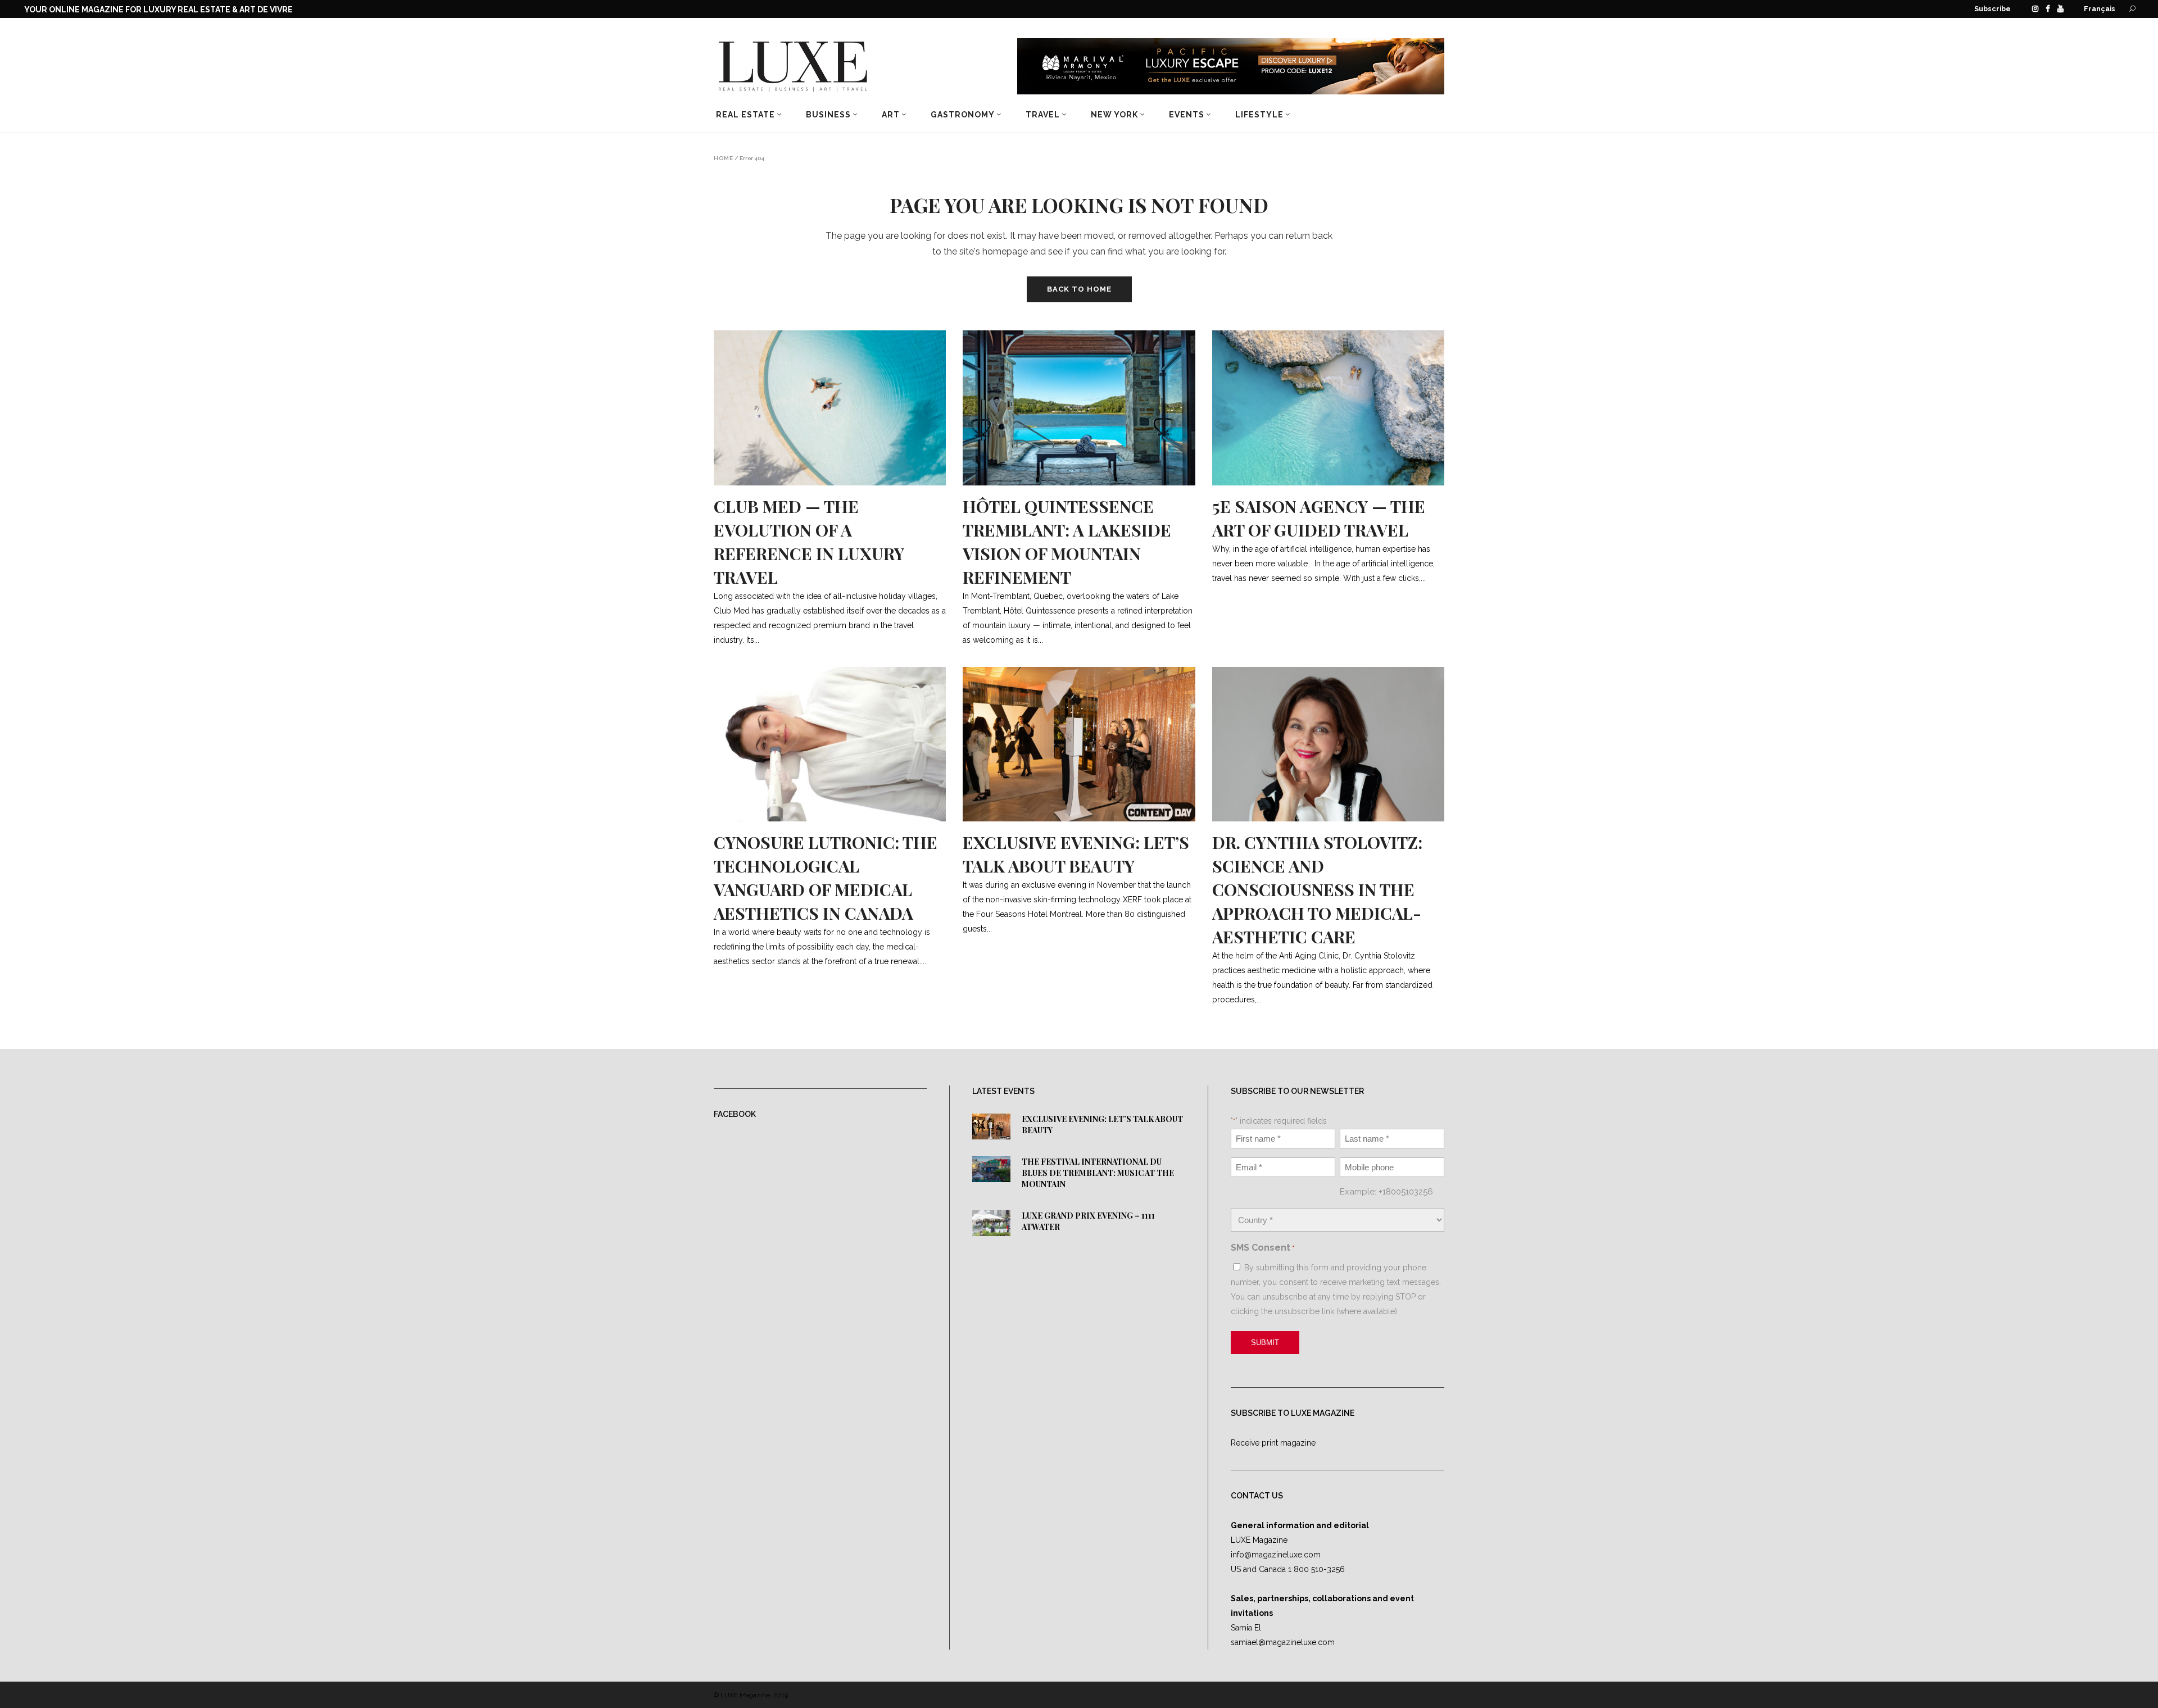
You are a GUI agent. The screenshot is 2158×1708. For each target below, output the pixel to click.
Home (724, 158)
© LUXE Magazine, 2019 (751, 1695)
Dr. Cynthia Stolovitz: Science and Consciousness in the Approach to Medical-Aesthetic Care (1317, 889)
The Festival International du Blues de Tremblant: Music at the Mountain (1098, 1173)
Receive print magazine (1273, 1443)
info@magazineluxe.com (1276, 1555)
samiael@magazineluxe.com (1283, 1642)
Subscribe (1992, 9)
